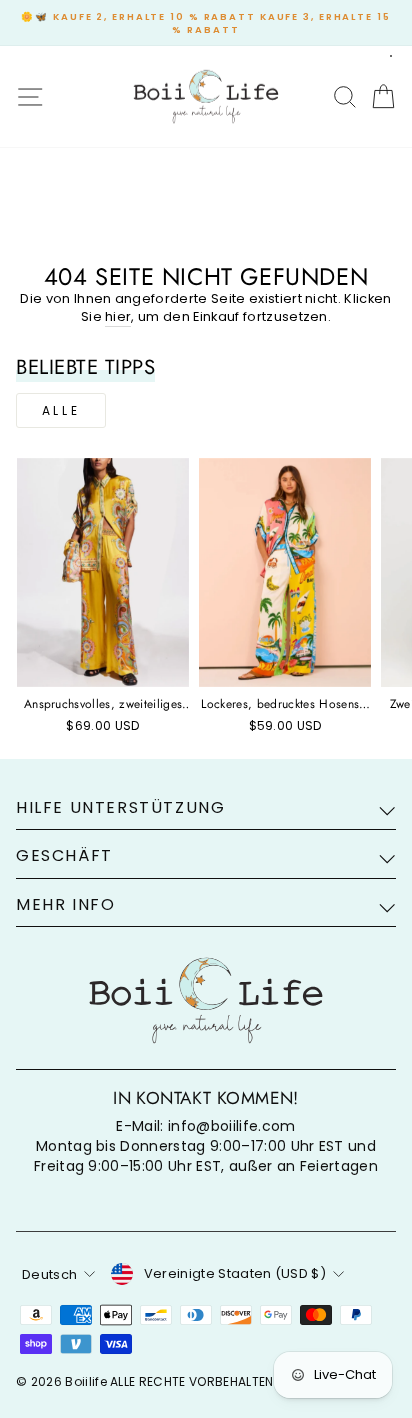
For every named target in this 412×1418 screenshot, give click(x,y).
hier (118, 317)
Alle (61, 410)
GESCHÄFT (64, 855)
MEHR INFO (65, 904)
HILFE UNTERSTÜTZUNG (120, 807)
